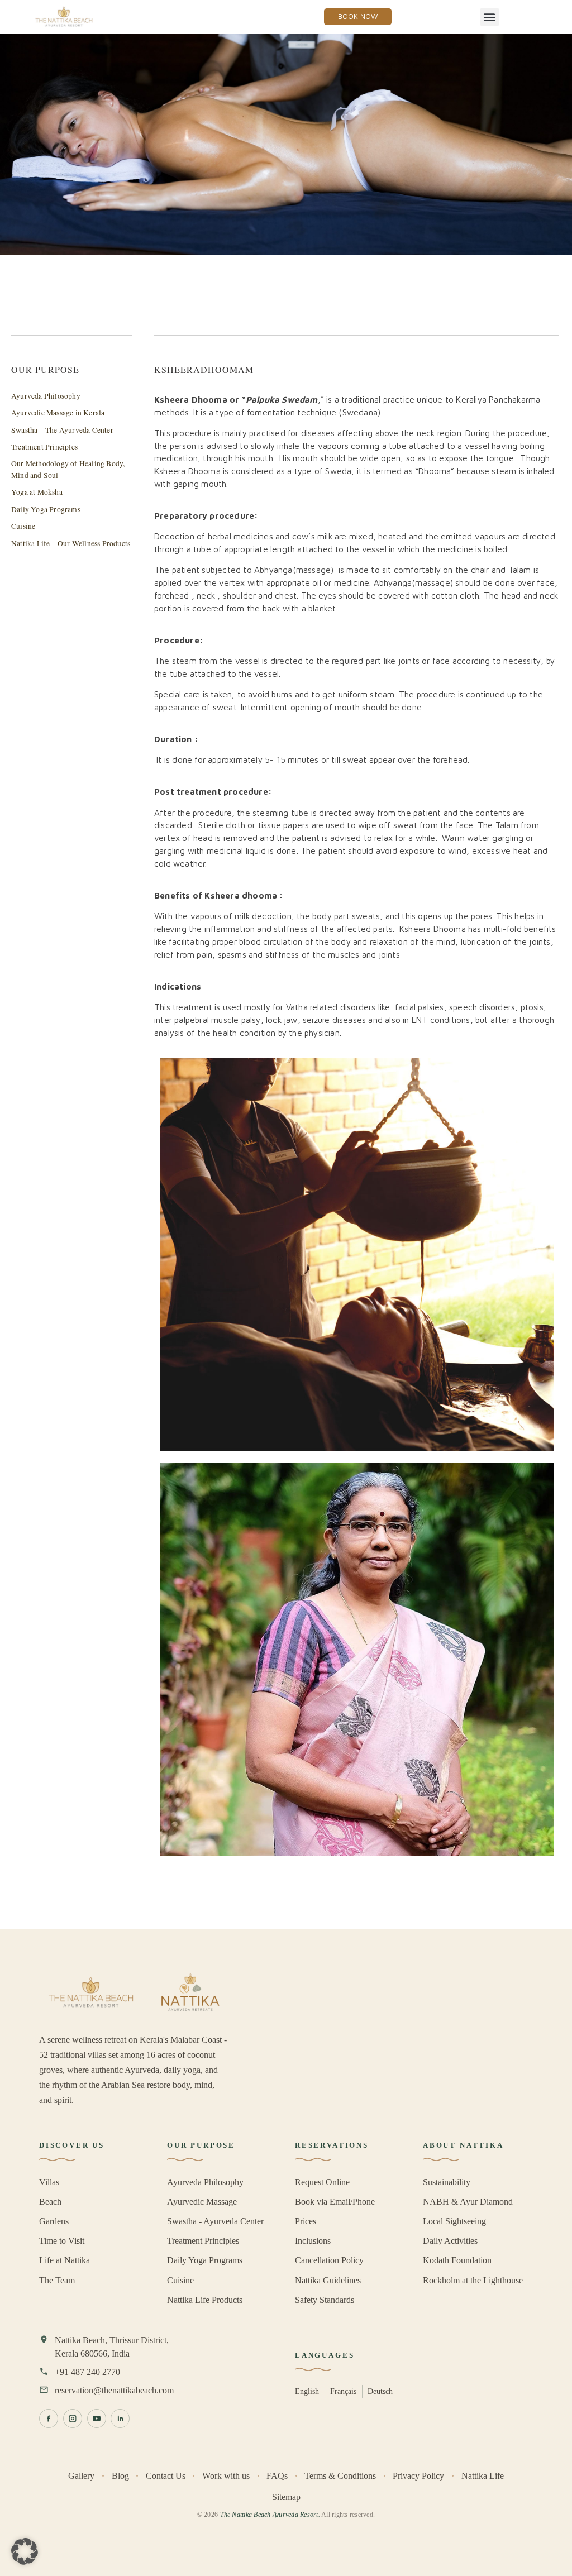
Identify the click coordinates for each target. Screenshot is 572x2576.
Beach (50, 2202)
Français (343, 2391)
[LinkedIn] (120, 2419)
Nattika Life (483, 2476)
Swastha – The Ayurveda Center (62, 430)
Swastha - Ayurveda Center (215, 2221)
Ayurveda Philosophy (46, 396)
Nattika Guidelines (328, 2280)
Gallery (81, 2476)
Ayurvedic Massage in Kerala (58, 413)
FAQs (277, 2476)
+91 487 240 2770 (87, 2372)
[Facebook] (49, 2419)
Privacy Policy (418, 2476)
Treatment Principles (44, 447)
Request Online (322, 2182)
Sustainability (447, 2182)
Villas (49, 2182)
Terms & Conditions (340, 2476)
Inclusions (313, 2241)
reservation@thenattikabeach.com (114, 2390)
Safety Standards (325, 2300)
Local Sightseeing (454, 2221)
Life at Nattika (65, 2260)
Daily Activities (450, 2241)
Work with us (226, 2476)
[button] (490, 17)
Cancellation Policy (329, 2260)
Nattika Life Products (205, 2300)
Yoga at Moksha (37, 492)
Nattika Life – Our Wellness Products (71, 543)
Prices (306, 2221)
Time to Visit (62, 2241)
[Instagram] (73, 2419)
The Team (57, 2280)
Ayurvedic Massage (202, 2202)
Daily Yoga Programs (46, 509)
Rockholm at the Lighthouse (473, 2280)
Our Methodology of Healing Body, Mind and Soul (68, 469)
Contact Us (166, 2476)
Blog (120, 2476)
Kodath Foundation (457, 2260)
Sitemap (286, 2497)
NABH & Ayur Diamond (468, 2202)
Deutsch (380, 2391)
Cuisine (23, 526)
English (307, 2391)
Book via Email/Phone (335, 2202)
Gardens (54, 2221)
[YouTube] (97, 2419)
